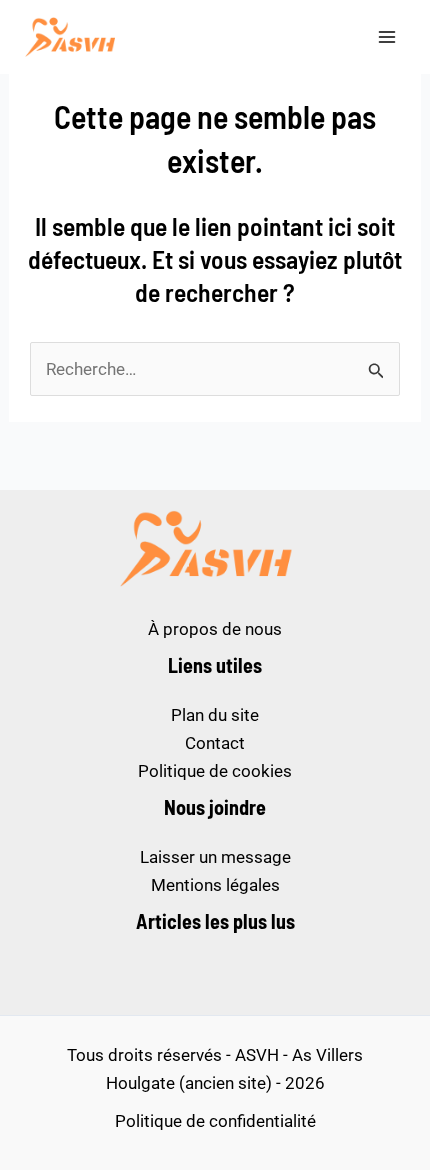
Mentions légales (215, 885)
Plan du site (215, 715)
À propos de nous (215, 629)
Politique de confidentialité (215, 1121)
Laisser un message (215, 857)
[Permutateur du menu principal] (388, 37)
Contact (215, 743)
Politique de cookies (215, 771)
